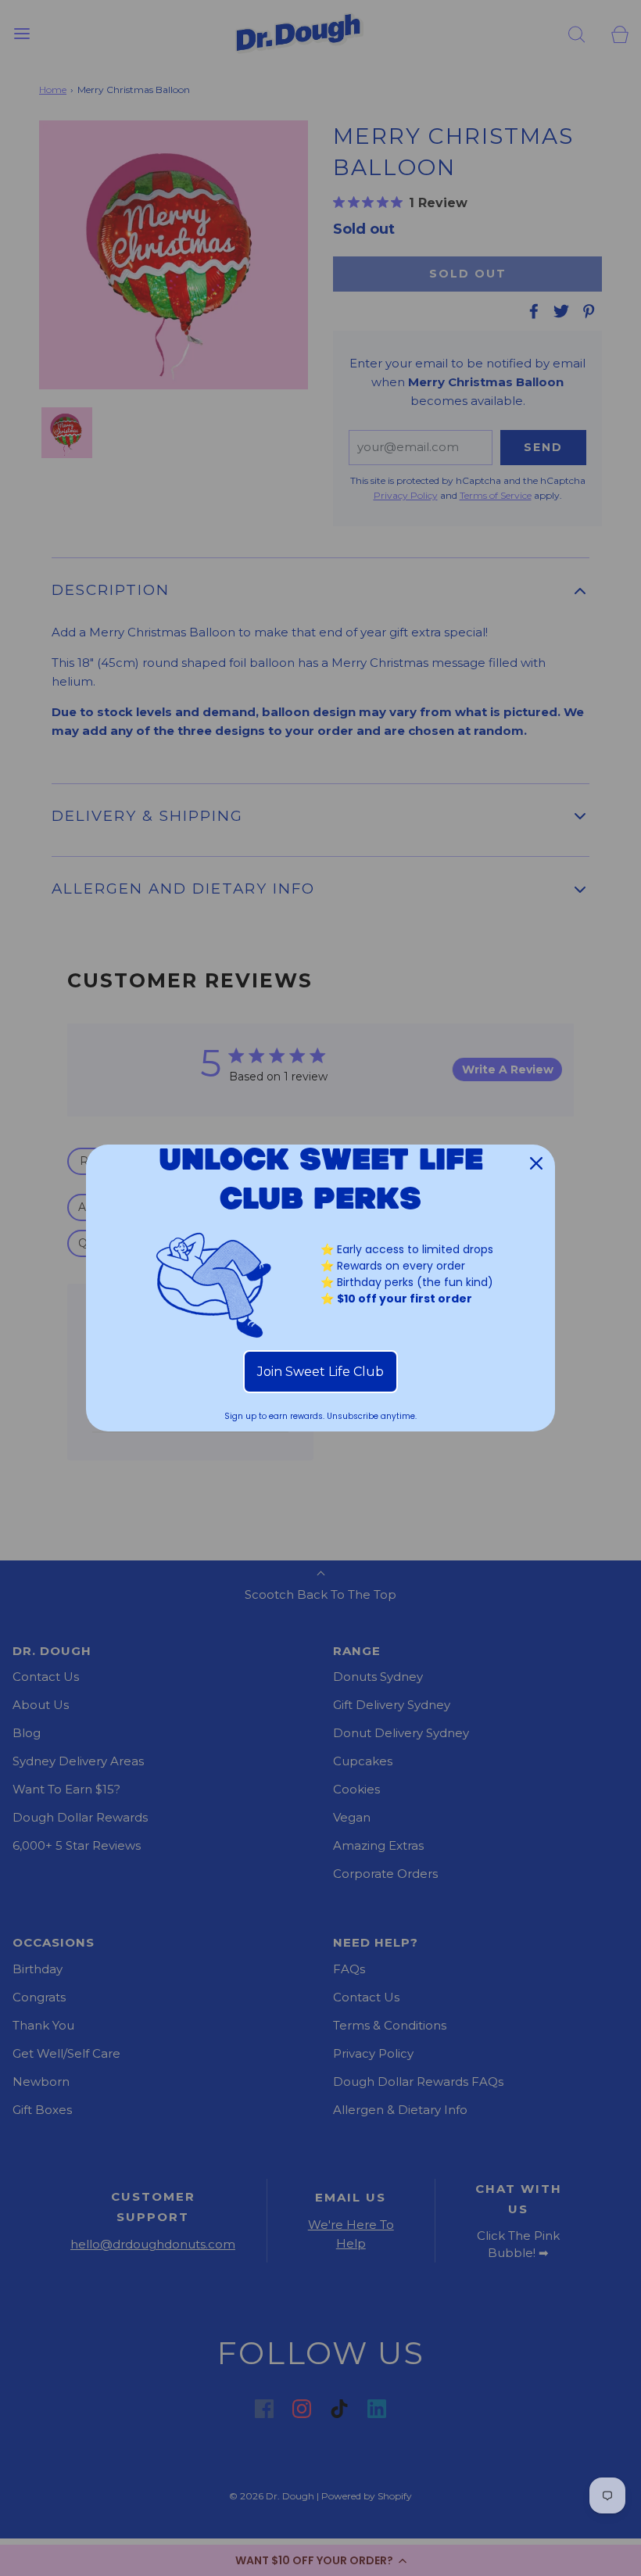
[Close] (536, 1163)
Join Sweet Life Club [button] (320, 1372)
